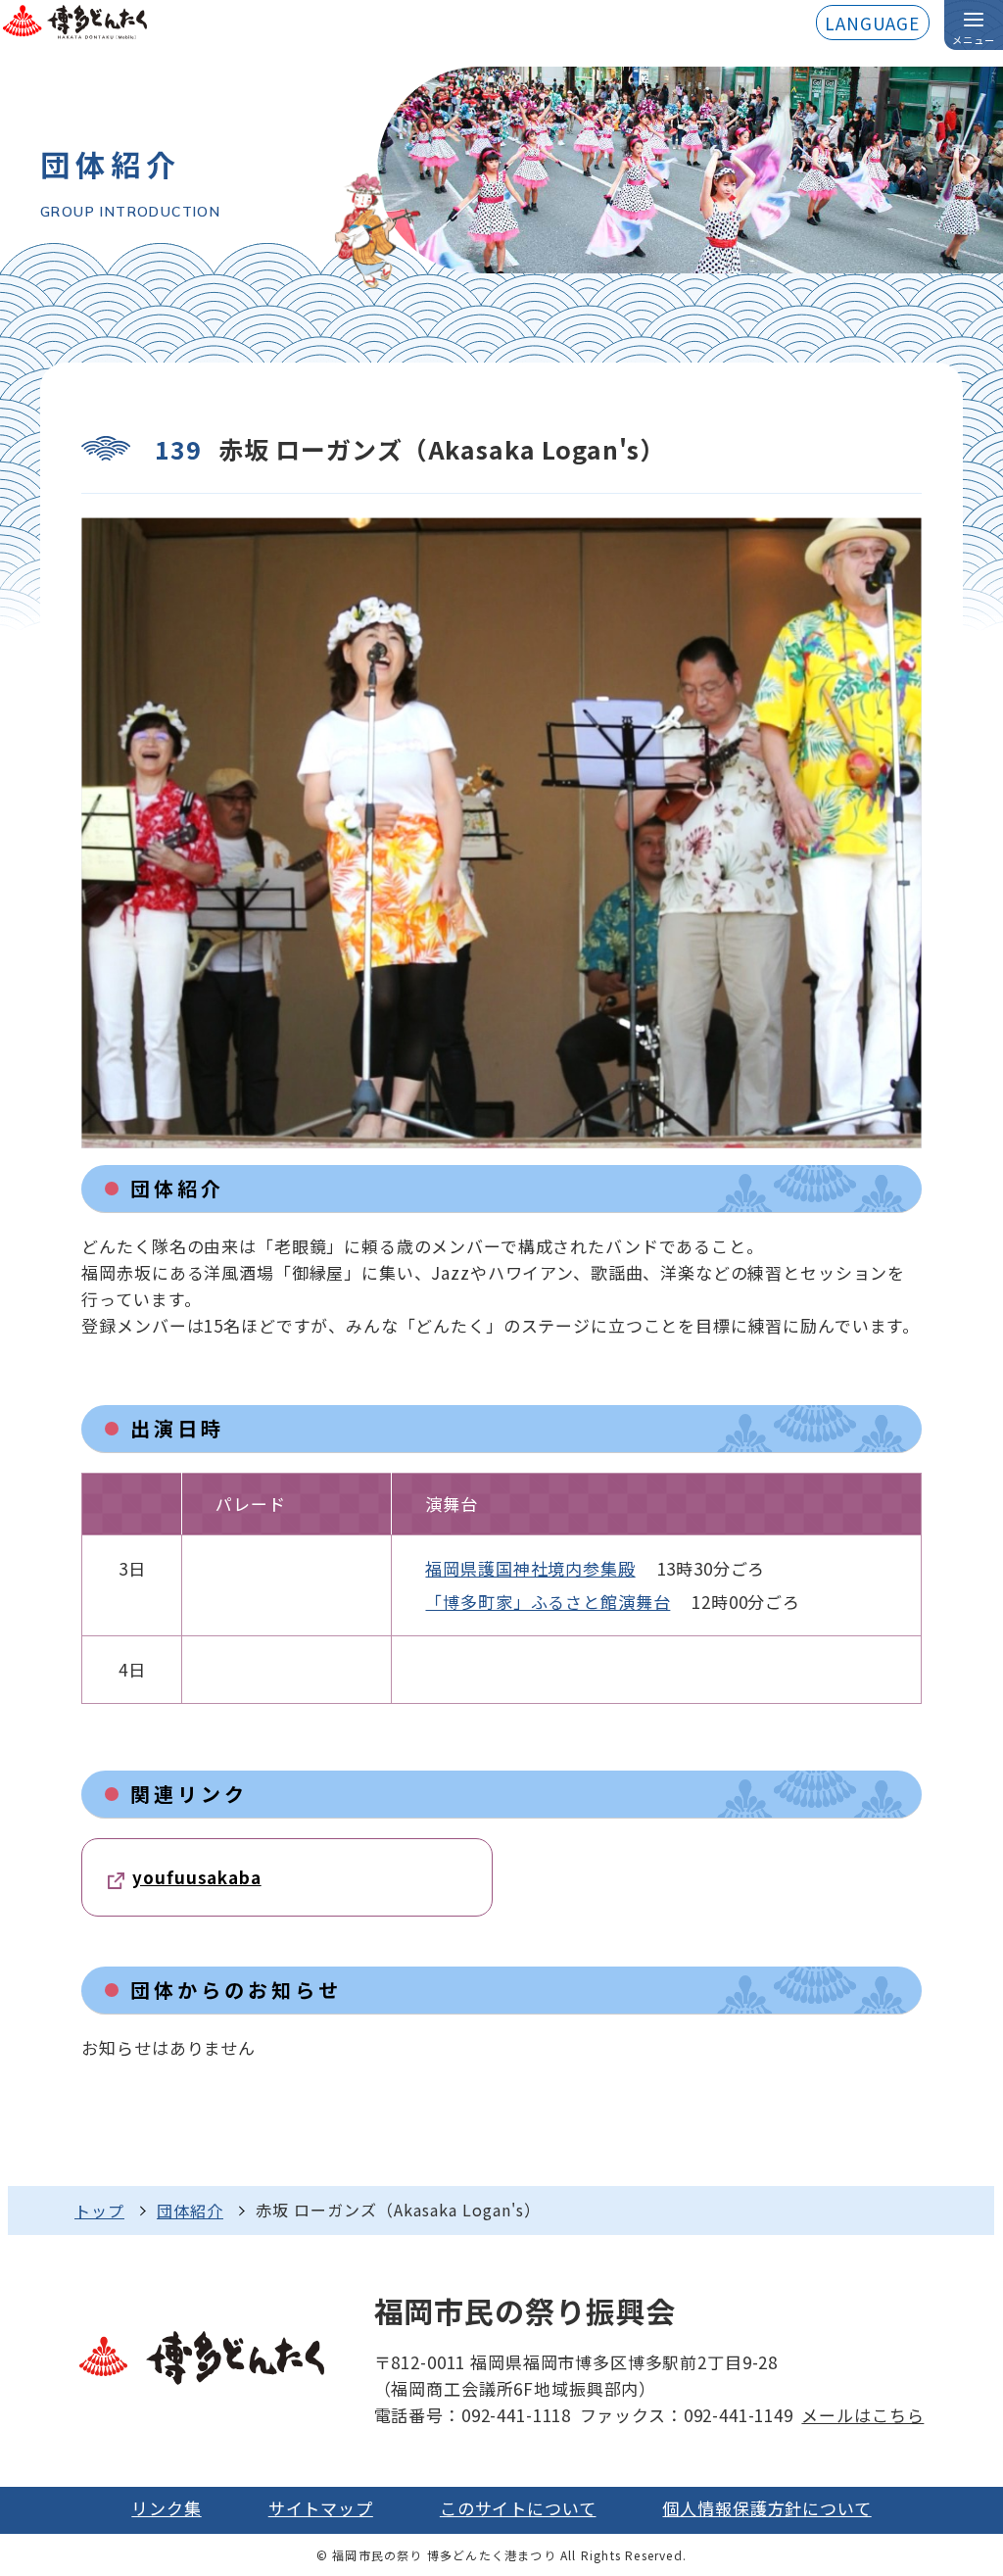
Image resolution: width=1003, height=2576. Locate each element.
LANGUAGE (872, 23)
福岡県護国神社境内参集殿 (530, 1568)
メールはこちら (862, 2415)
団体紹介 (190, 2211)
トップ (99, 2211)
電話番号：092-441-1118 (473, 2415)
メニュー (974, 40)
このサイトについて (518, 2508)
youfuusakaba (196, 1877)
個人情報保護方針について (766, 2508)
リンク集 (166, 2508)
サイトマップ (321, 2508)
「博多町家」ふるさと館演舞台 (548, 1602)
